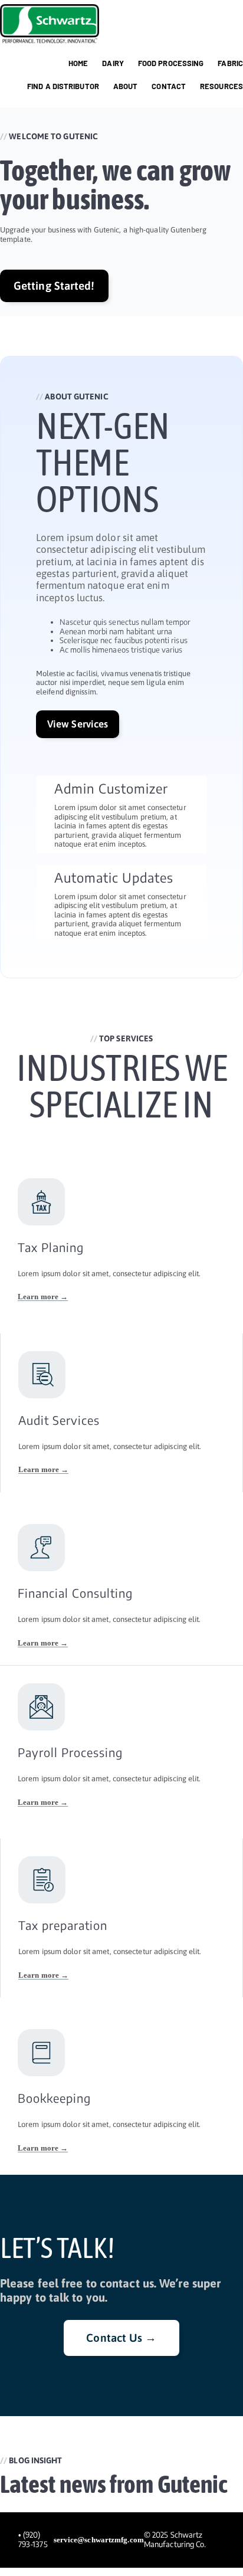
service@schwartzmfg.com (99, 2540)
